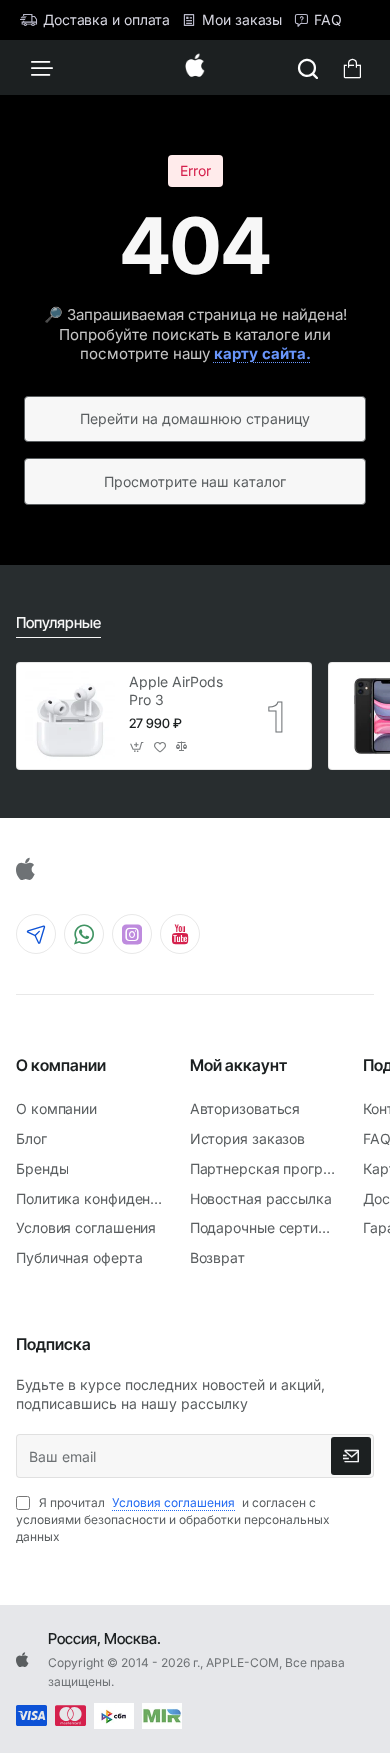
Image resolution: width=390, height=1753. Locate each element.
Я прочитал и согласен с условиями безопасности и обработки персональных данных (173, 1519)
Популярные (58, 622)
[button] (137, 747)
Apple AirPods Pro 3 (176, 690)
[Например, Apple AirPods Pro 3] (308, 67)
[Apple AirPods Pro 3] (70, 716)
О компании (61, 1065)
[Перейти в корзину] (352, 67)
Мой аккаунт (238, 1065)
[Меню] (42, 67)
